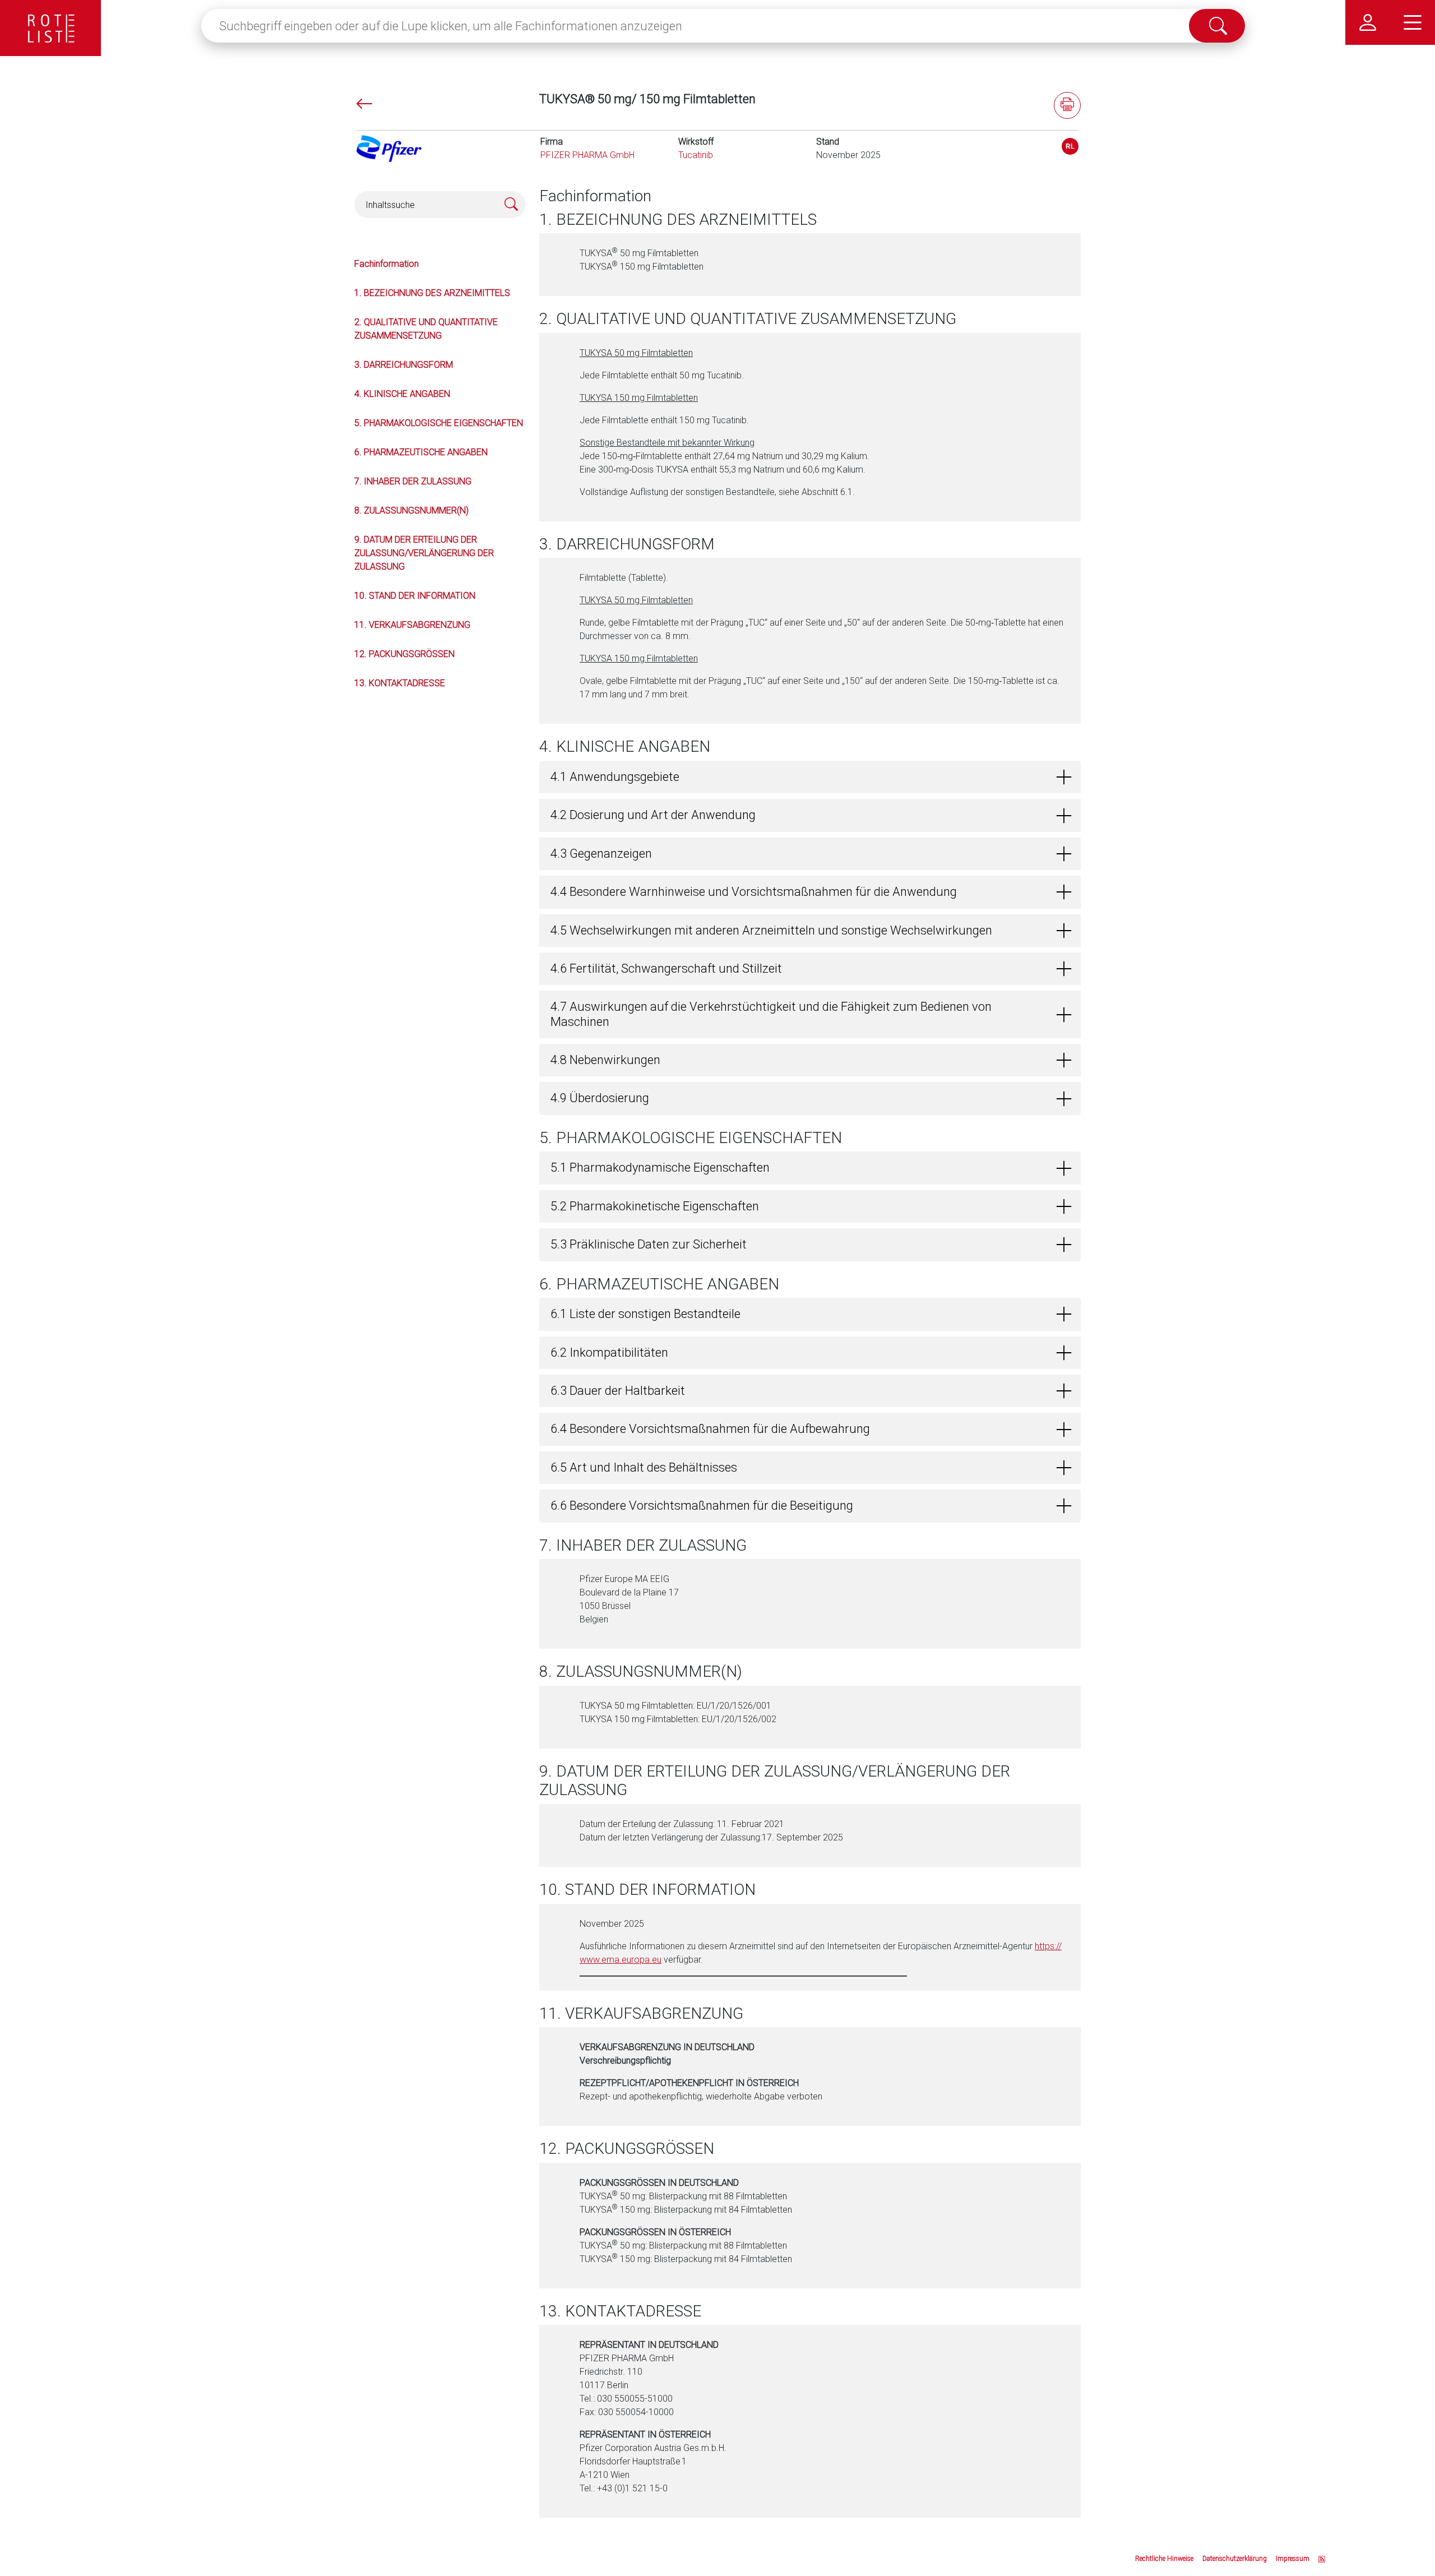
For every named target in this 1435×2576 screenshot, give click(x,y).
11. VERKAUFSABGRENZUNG (412, 625)
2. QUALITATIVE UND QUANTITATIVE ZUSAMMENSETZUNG (426, 329)
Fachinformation (386, 264)
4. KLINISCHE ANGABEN (402, 394)
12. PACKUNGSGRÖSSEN (404, 654)
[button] (810, 777)
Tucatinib (696, 155)
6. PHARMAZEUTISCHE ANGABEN (421, 452)
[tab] (810, 777)
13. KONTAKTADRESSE (400, 683)
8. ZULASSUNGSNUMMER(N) (411, 510)
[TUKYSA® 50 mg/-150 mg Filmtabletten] (1070, 146)
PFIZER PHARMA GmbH (587, 155)
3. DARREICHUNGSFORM (404, 365)
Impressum (1293, 2559)
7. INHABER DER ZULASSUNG (413, 481)
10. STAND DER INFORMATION (415, 596)
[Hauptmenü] (1413, 22)
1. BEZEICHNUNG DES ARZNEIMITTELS (432, 293)
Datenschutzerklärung (1235, 2559)
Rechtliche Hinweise (1164, 2559)
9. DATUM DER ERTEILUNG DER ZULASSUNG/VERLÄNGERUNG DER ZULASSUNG (424, 553)
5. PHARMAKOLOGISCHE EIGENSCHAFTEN (439, 423)
